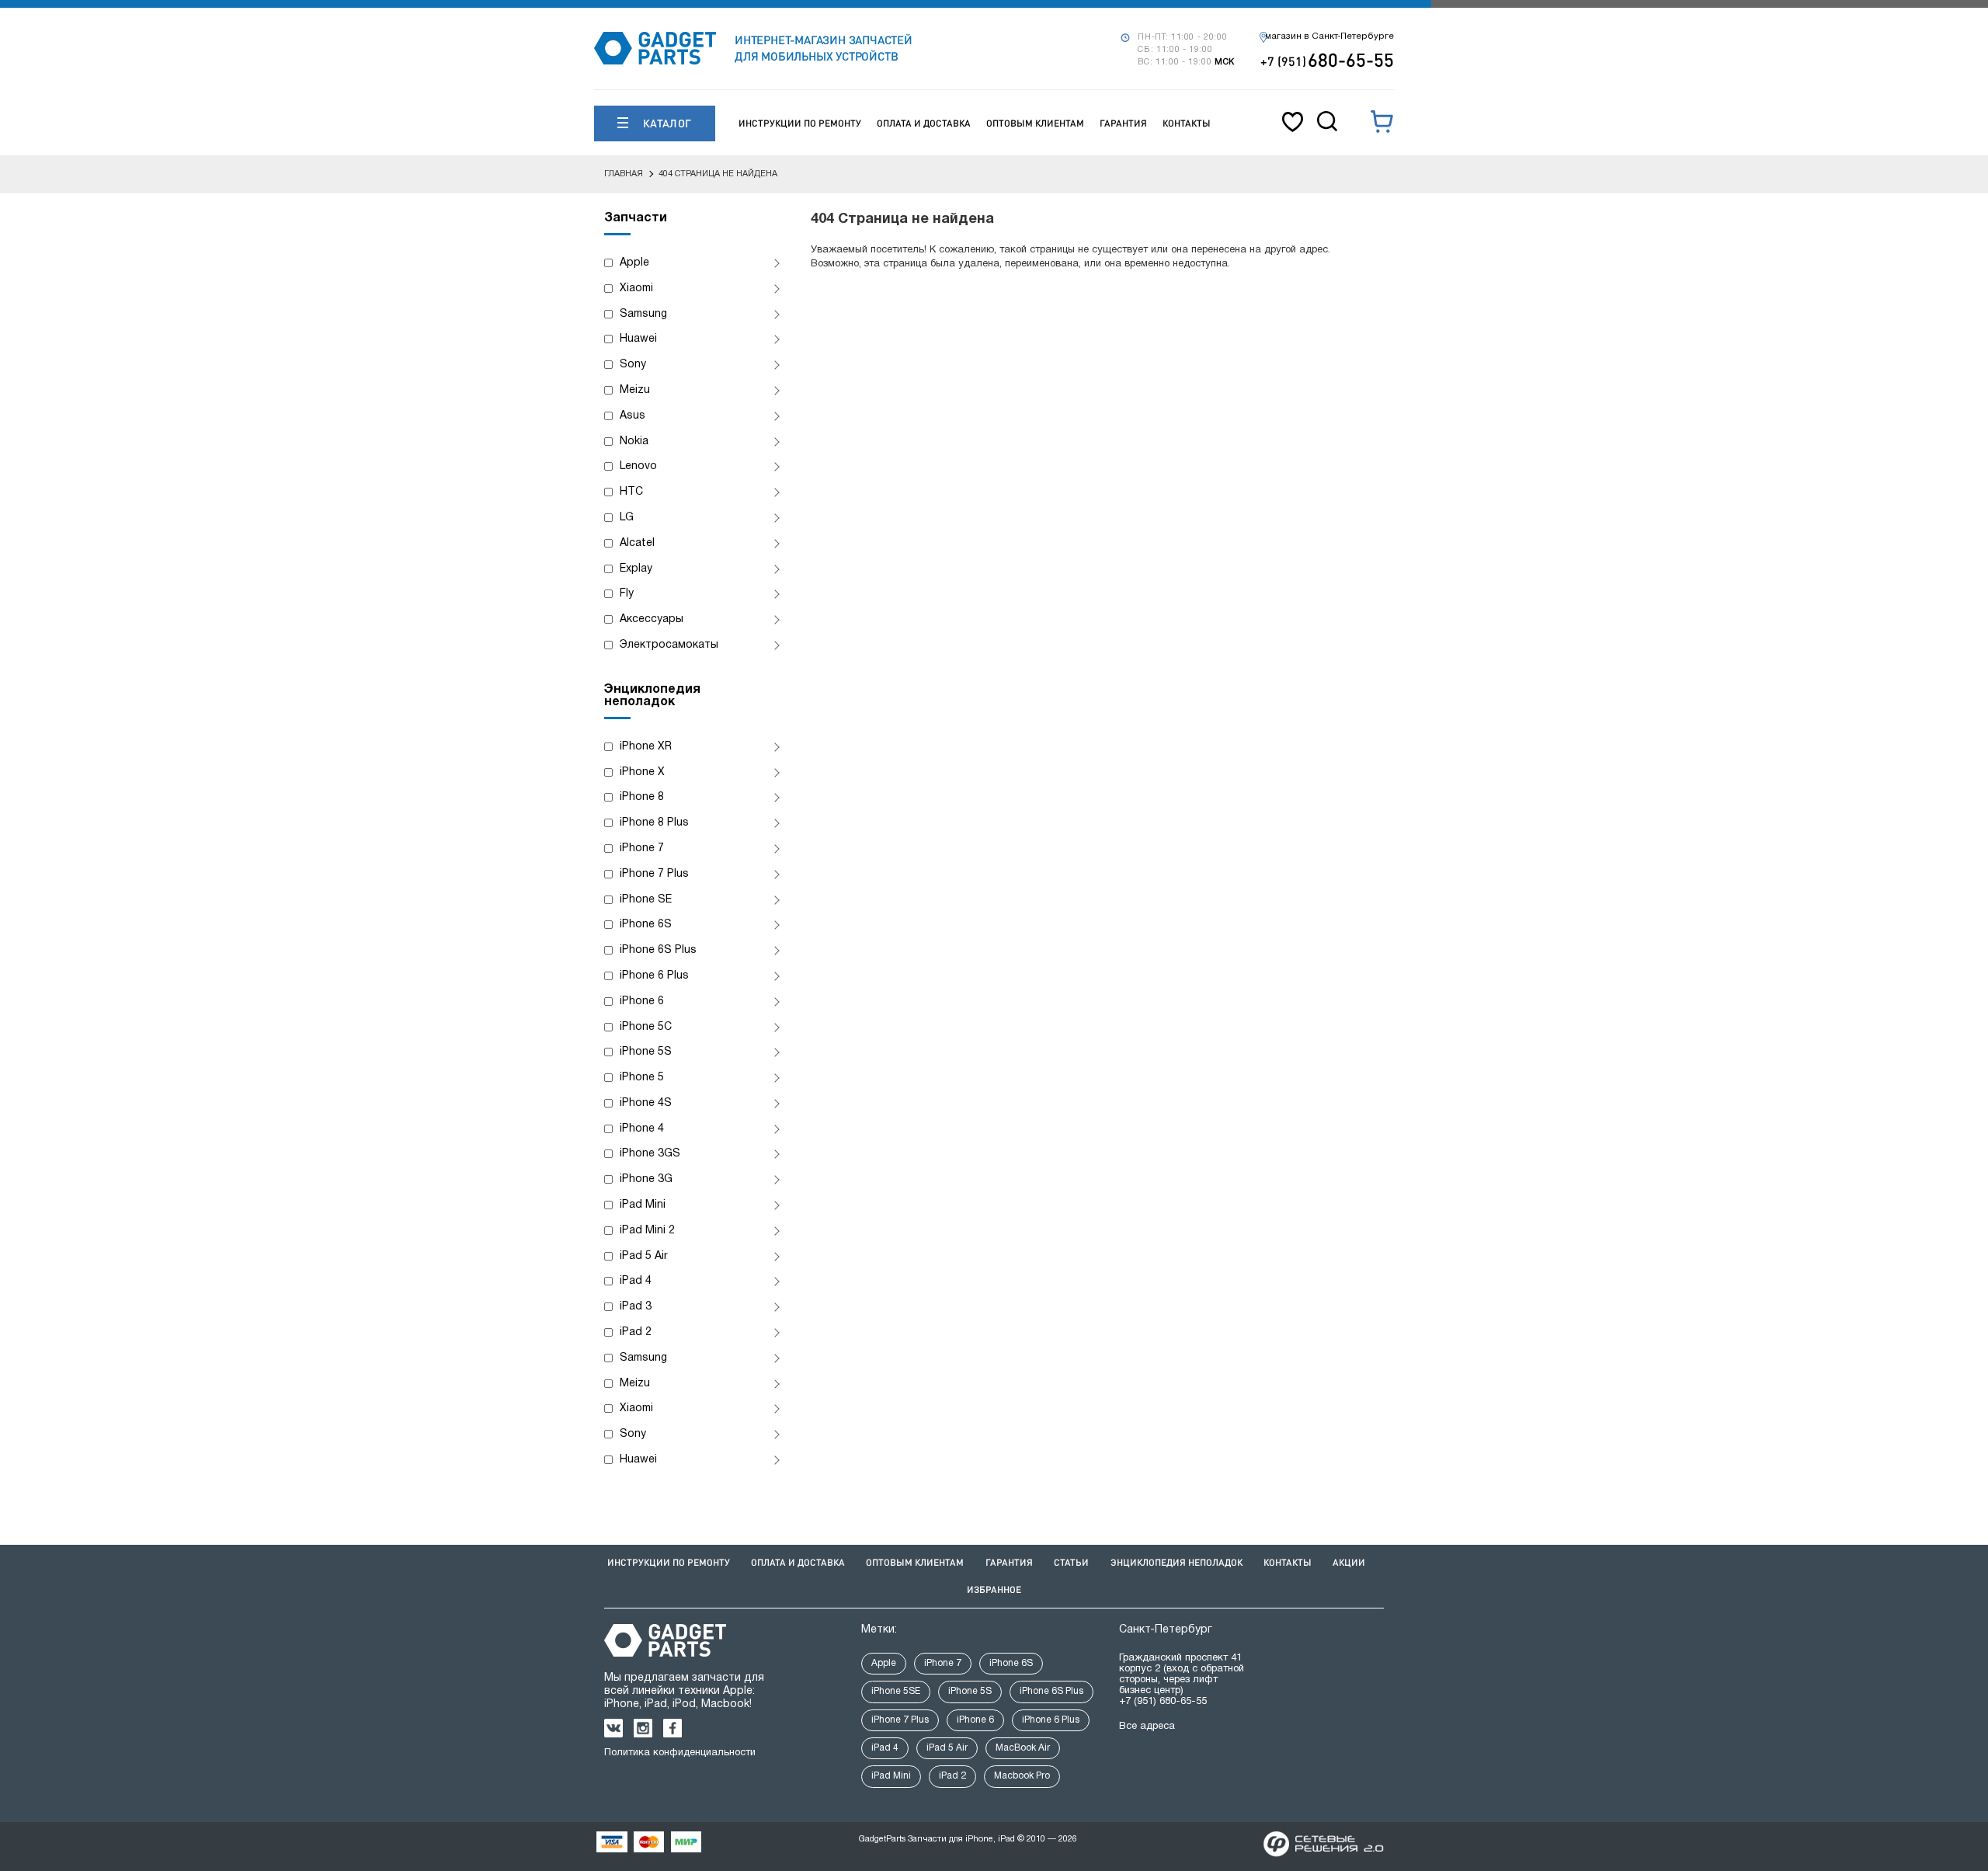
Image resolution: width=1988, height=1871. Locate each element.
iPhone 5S (646, 1052)
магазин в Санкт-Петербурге (1329, 37)
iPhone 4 (642, 1129)
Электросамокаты (669, 645)
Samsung (643, 314)
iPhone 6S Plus (658, 950)
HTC (631, 492)
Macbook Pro (1022, 1776)
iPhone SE (646, 900)
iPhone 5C (646, 1027)
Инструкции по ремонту (800, 123)
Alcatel (637, 543)
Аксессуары (652, 619)
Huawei (638, 339)
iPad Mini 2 (647, 1231)
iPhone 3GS (650, 1154)
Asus (633, 416)
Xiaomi (636, 289)
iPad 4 (636, 1281)
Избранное (994, 1589)
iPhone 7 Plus (654, 874)
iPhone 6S (646, 925)
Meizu (635, 390)
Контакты (1187, 123)
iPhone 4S (646, 1103)
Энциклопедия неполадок (1176, 1562)
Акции (1349, 1562)
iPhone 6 (642, 1002)
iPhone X (642, 772)
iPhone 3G (646, 1179)
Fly (627, 594)
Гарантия (1123, 123)
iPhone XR (646, 747)
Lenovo (638, 466)
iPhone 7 (642, 849)
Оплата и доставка (924, 123)
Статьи (1071, 1562)
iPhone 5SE (896, 1691)
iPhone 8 (642, 797)
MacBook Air (1023, 1748)
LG (627, 518)
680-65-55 (1327, 59)
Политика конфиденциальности (680, 1753)
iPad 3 (636, 1307)
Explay (636, 569)
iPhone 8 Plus (654, 823)
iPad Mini (643, 1205)
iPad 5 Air (644, 1256)
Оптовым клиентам (1035, 123)
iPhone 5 (642, 1078)
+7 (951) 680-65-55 (1163, 1702)
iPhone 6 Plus (654, 976)
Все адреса (1147, 1727)
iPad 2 (636, 1332)
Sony (633, 365)
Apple (634, 263)
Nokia (634, 442)
